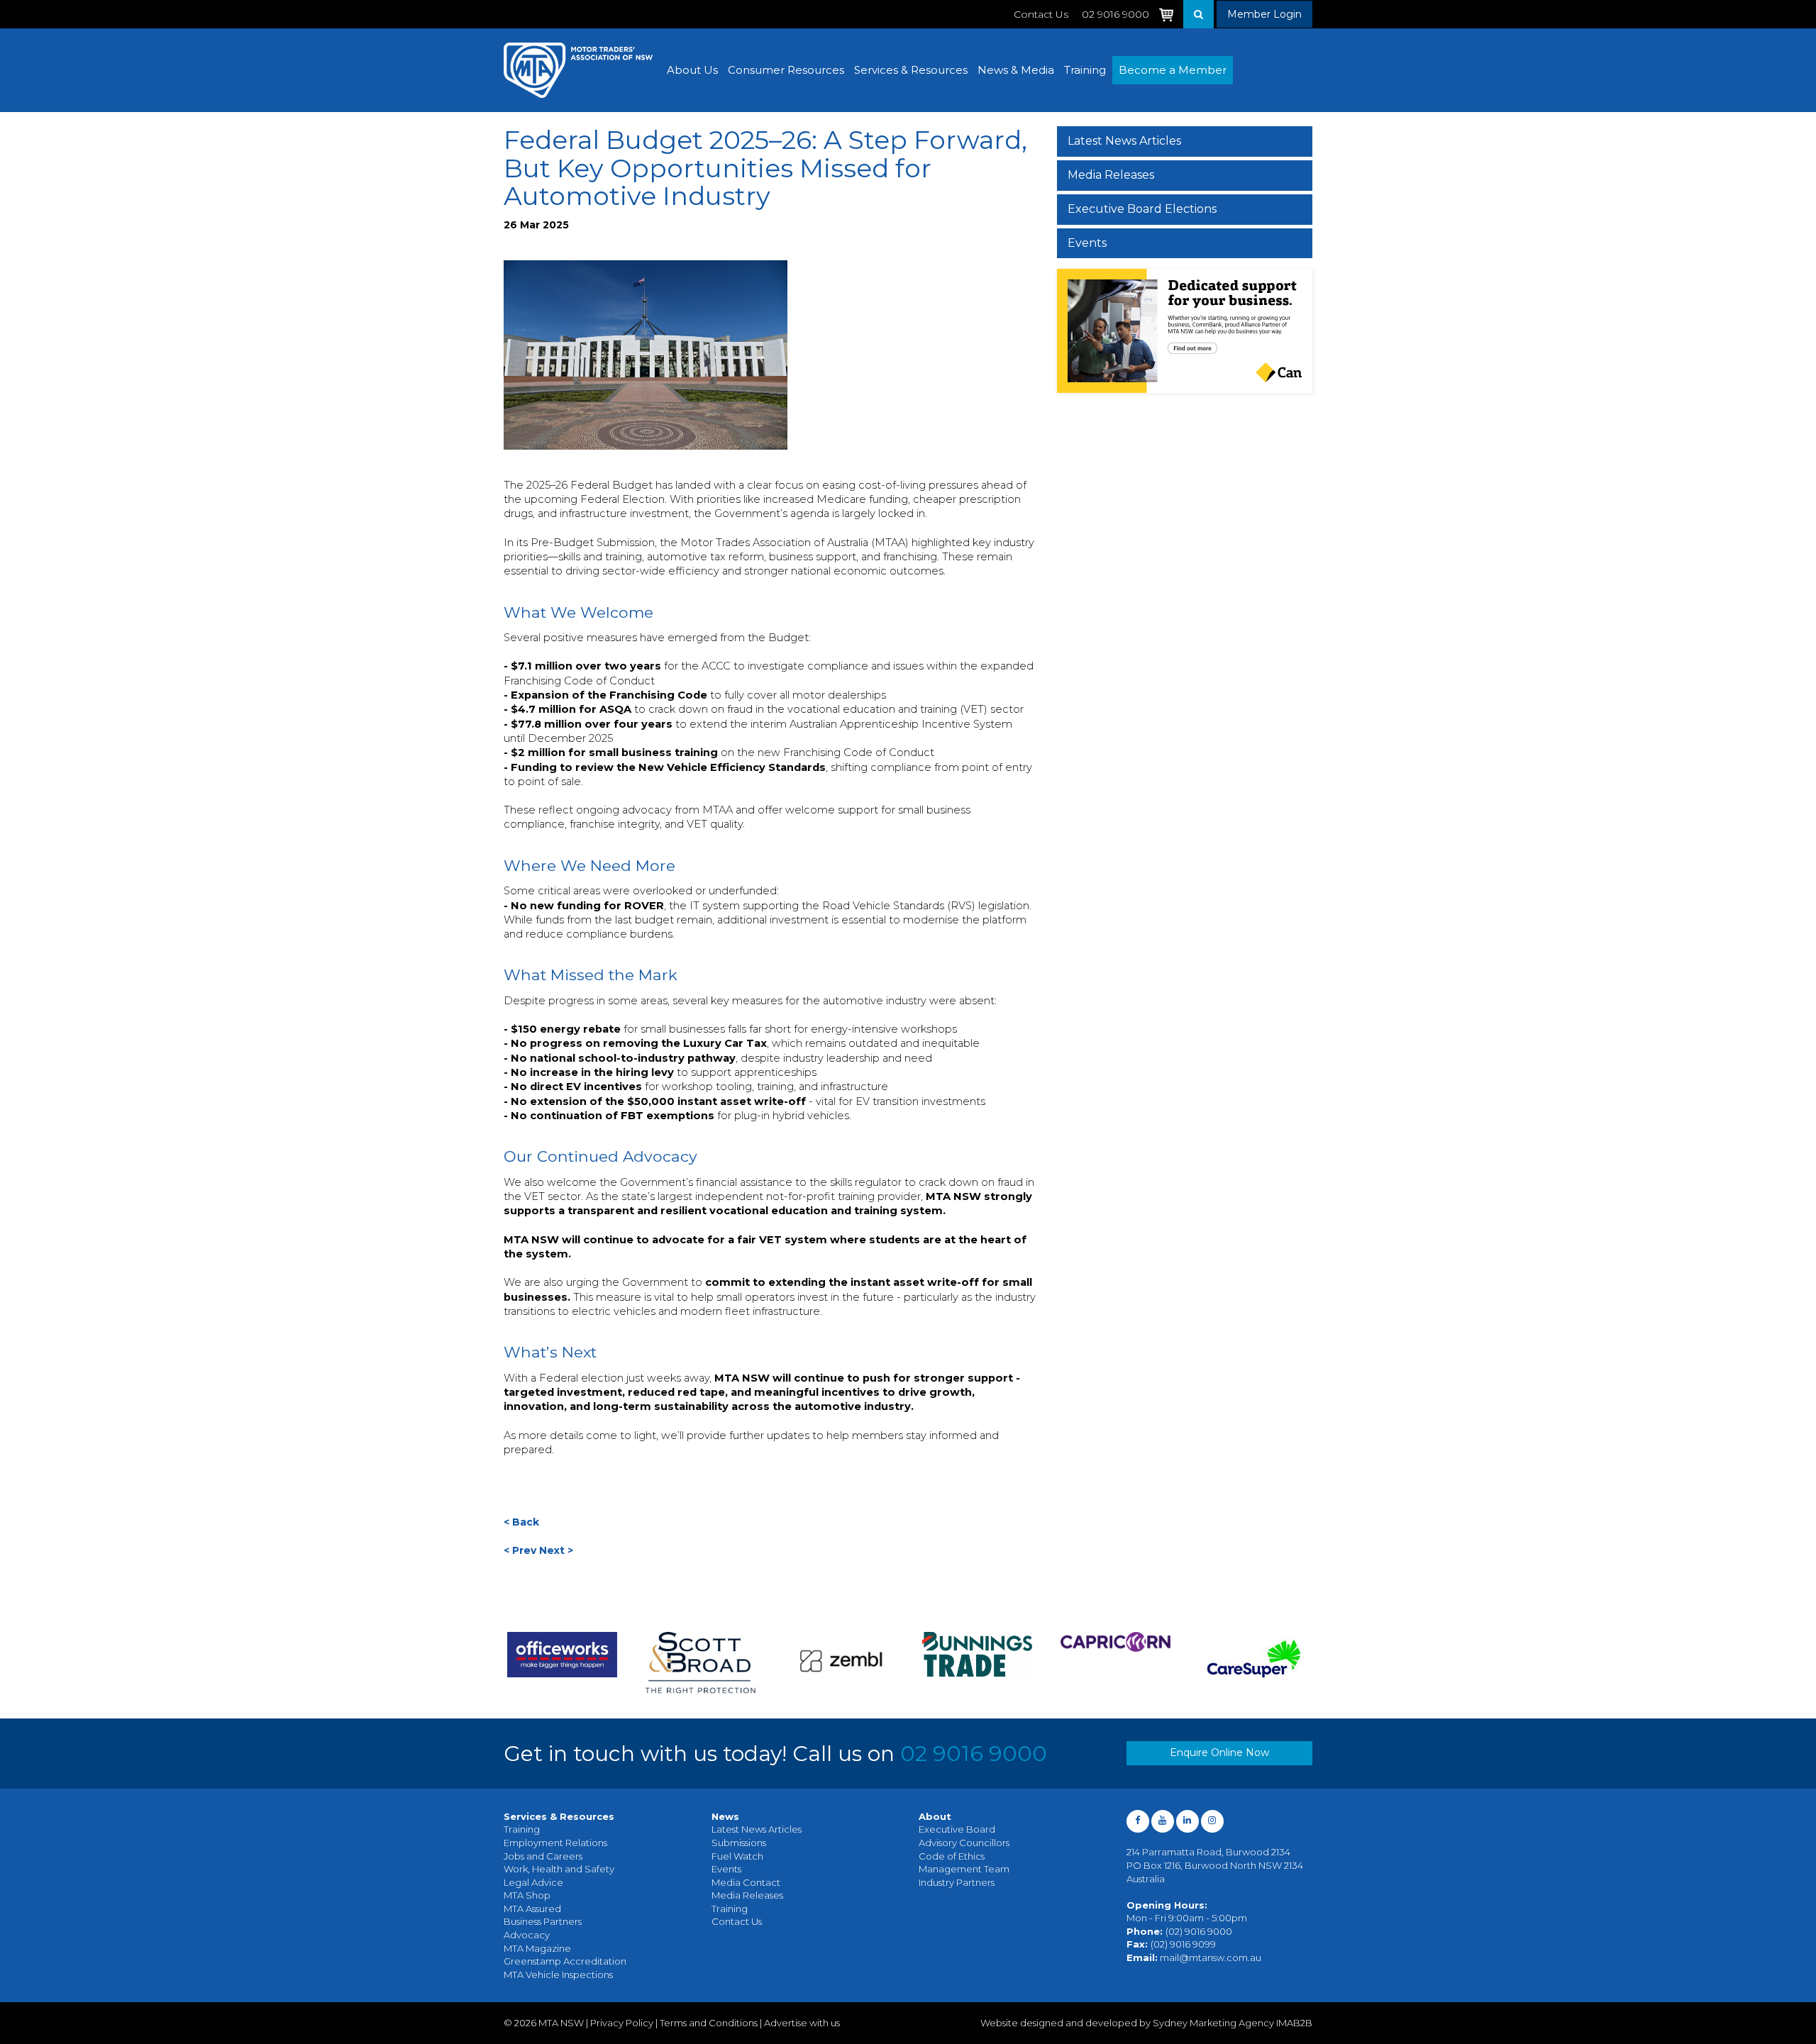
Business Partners (543, 1921)
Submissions (739, 1843)
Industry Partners (957, 1882)
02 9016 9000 (974, 1754)
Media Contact (746, 1882)
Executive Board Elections (1142, 209)
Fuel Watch (737, 1856)
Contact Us (1041, 14)
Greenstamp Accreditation (565, 1961)
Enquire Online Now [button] (1219, 1753)
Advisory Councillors (964, 1843)
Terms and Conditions (709, 2023)
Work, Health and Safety (559, 1869)
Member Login (1264, 14)
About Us (692, 70)
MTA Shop (527, 1895)
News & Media (1016, 70)
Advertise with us (802, 2023)
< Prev (520, 1550)
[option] (562, 1663)
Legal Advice (533, 1882)
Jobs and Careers (543, 1856)
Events (1087, 243)
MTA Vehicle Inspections (558, 1974)
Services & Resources (911, 70)
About (935, 1816)
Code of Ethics (952, 1856)
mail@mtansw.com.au (1211, 1957)
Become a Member (1173, 70)
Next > (556, 1550)
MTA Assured (532, 1909)
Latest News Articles (1124, 141)
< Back (521, 1522)
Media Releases (1111, 175)
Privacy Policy (622, 2023)
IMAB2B (1294, 2023)
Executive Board (957, 1829)
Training (1085, 70)
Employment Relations (555, 1843)
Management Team (964, 1869)
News (725, 1816)
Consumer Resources (786, 70)
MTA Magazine (537, 1948)
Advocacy (527, 1935)
